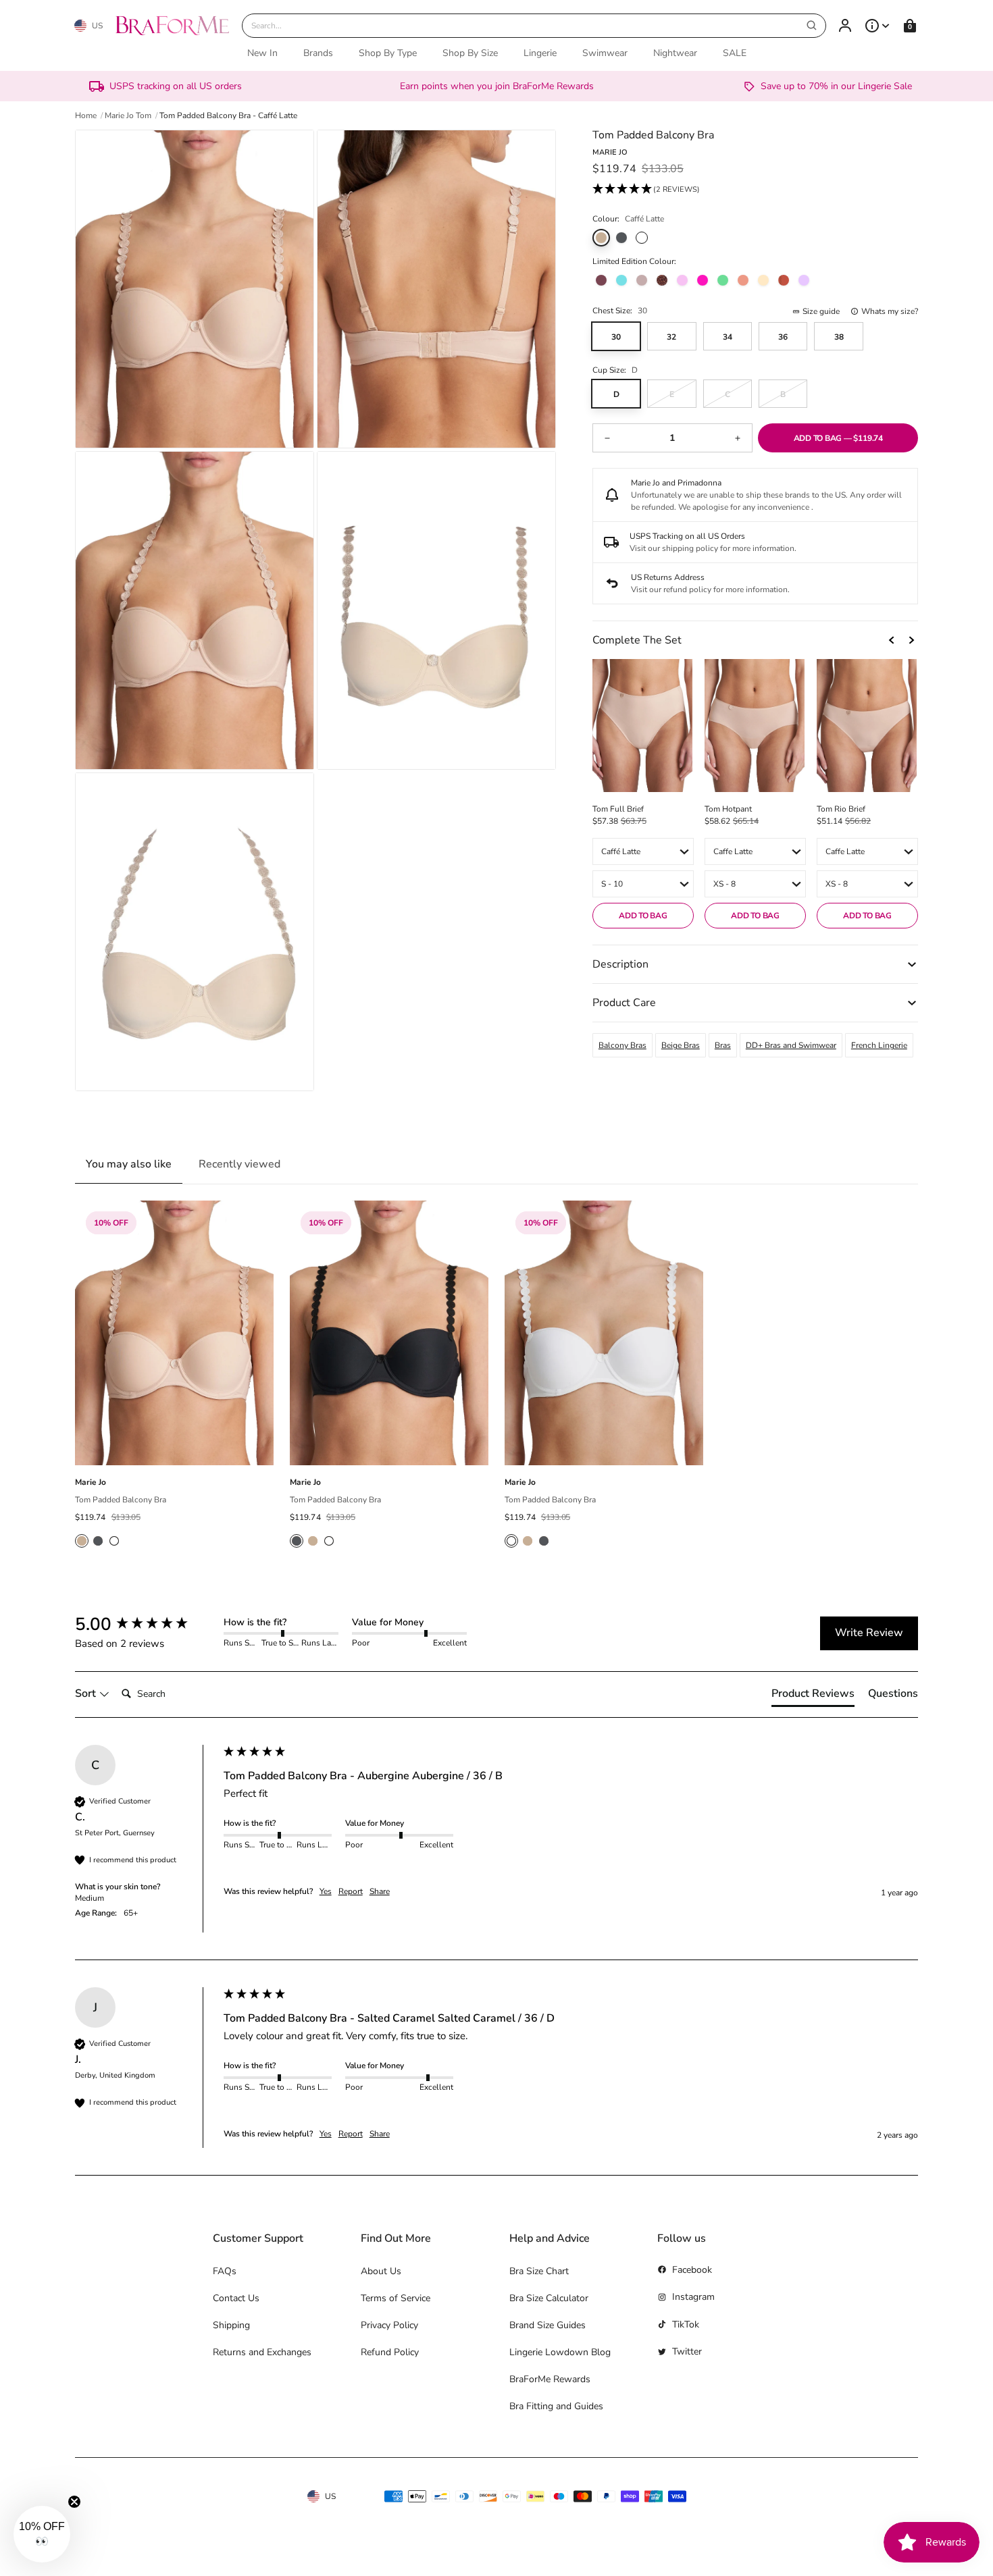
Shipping (231, 2325)
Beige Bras (681, 1045)
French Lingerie (879, 1045)
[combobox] (534, 26)
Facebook (692, 2270)
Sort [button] (87, 1693)
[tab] (813, 1696)
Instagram (693, 2297)
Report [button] (351, 1891)
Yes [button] (326, 1891)
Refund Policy (390, 2352)
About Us (381, 2271)
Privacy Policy (389, 2325)
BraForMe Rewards (550, 2379)
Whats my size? (890, 311)
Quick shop (174, 1450)
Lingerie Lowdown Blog (560, 2352)
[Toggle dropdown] (877, 26)
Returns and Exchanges (262, 2352)
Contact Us (236, 2298)
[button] (646, 190)
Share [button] (380, 1891)
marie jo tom (128, 115)
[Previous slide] (892, 640)
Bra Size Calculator (549, 2298)
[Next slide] (911, 640)
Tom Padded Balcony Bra (121, 1500)
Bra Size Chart (539, 2271)
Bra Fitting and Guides (556, 2406)
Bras (723, 1045)
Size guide (821, 311)
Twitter (687, 2351)
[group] (146, 1625)
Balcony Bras (622, 1045)
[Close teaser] (74, 2502)
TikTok (686, 2324)
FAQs (225, 2271)
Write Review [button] (869, 1633)
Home (86, 115)
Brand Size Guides (548, 2325)
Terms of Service (396, 2298)
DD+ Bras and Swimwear (791, 1045)
